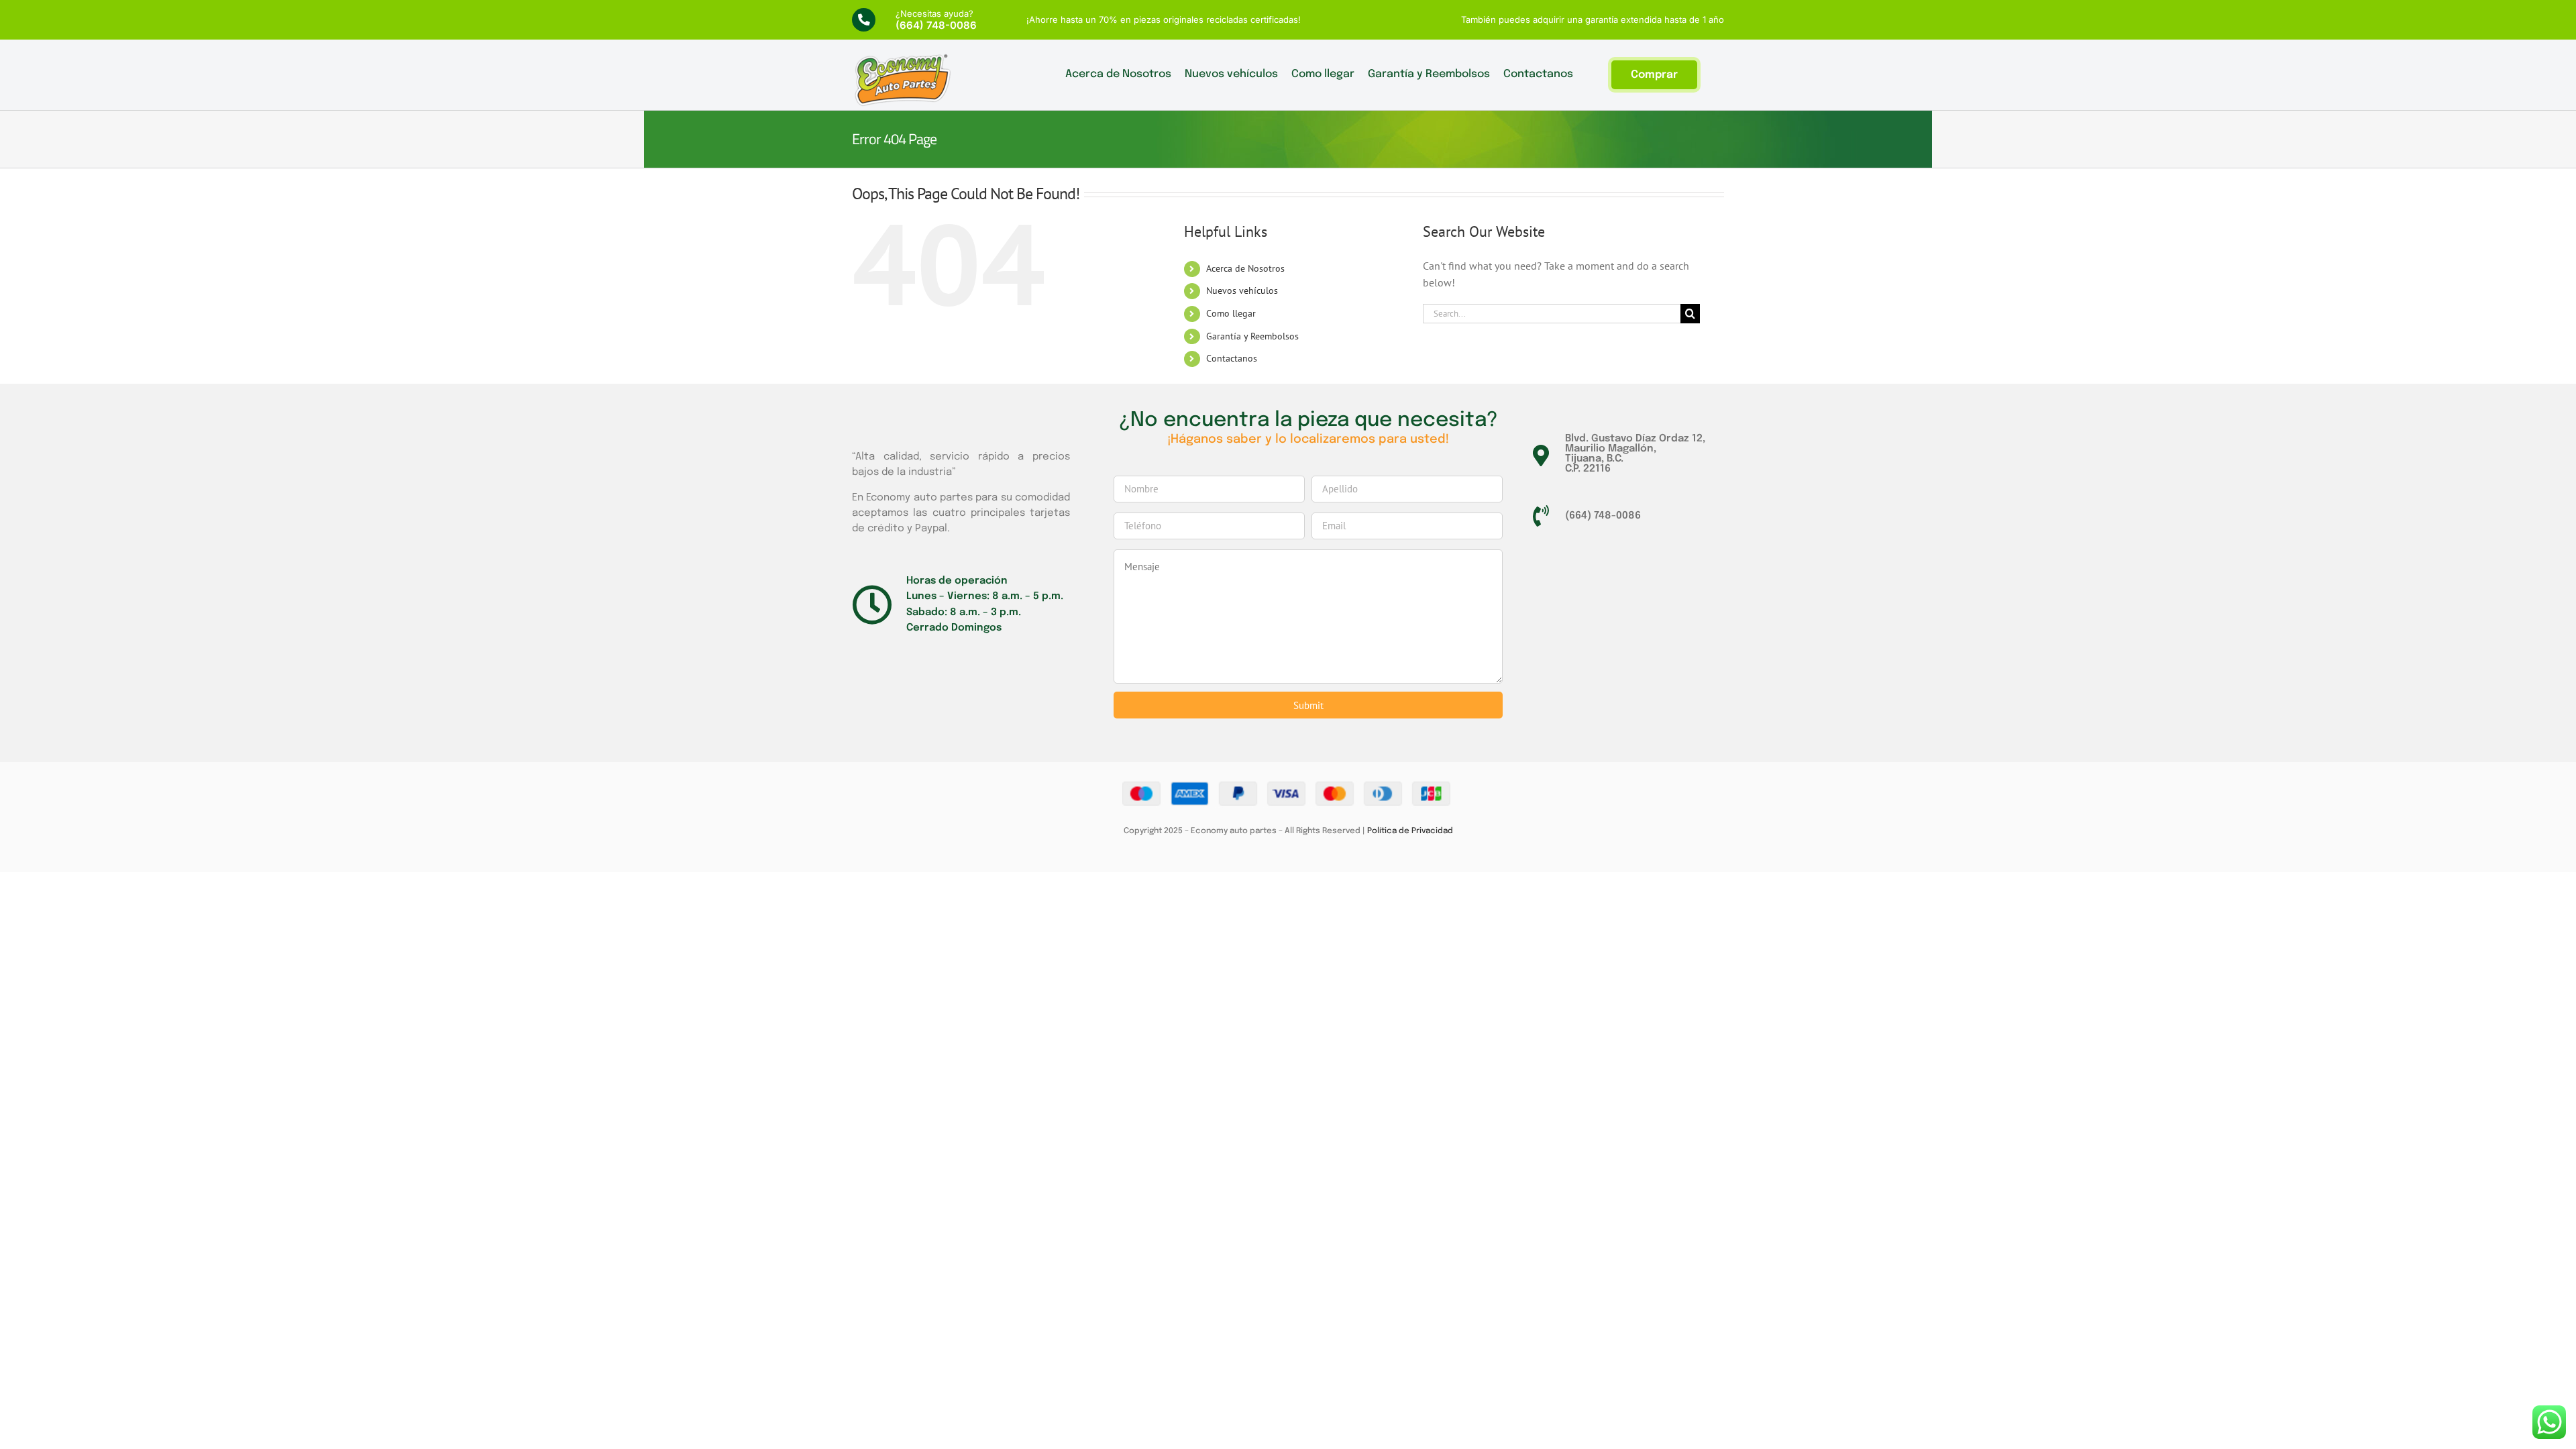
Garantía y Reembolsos (1252, 336)
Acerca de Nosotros (1245, 268)
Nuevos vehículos (1242, 290)
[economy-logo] (902, 58)
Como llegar (1231, 313)
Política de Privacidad (1410, 831)
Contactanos (1232, 358)
